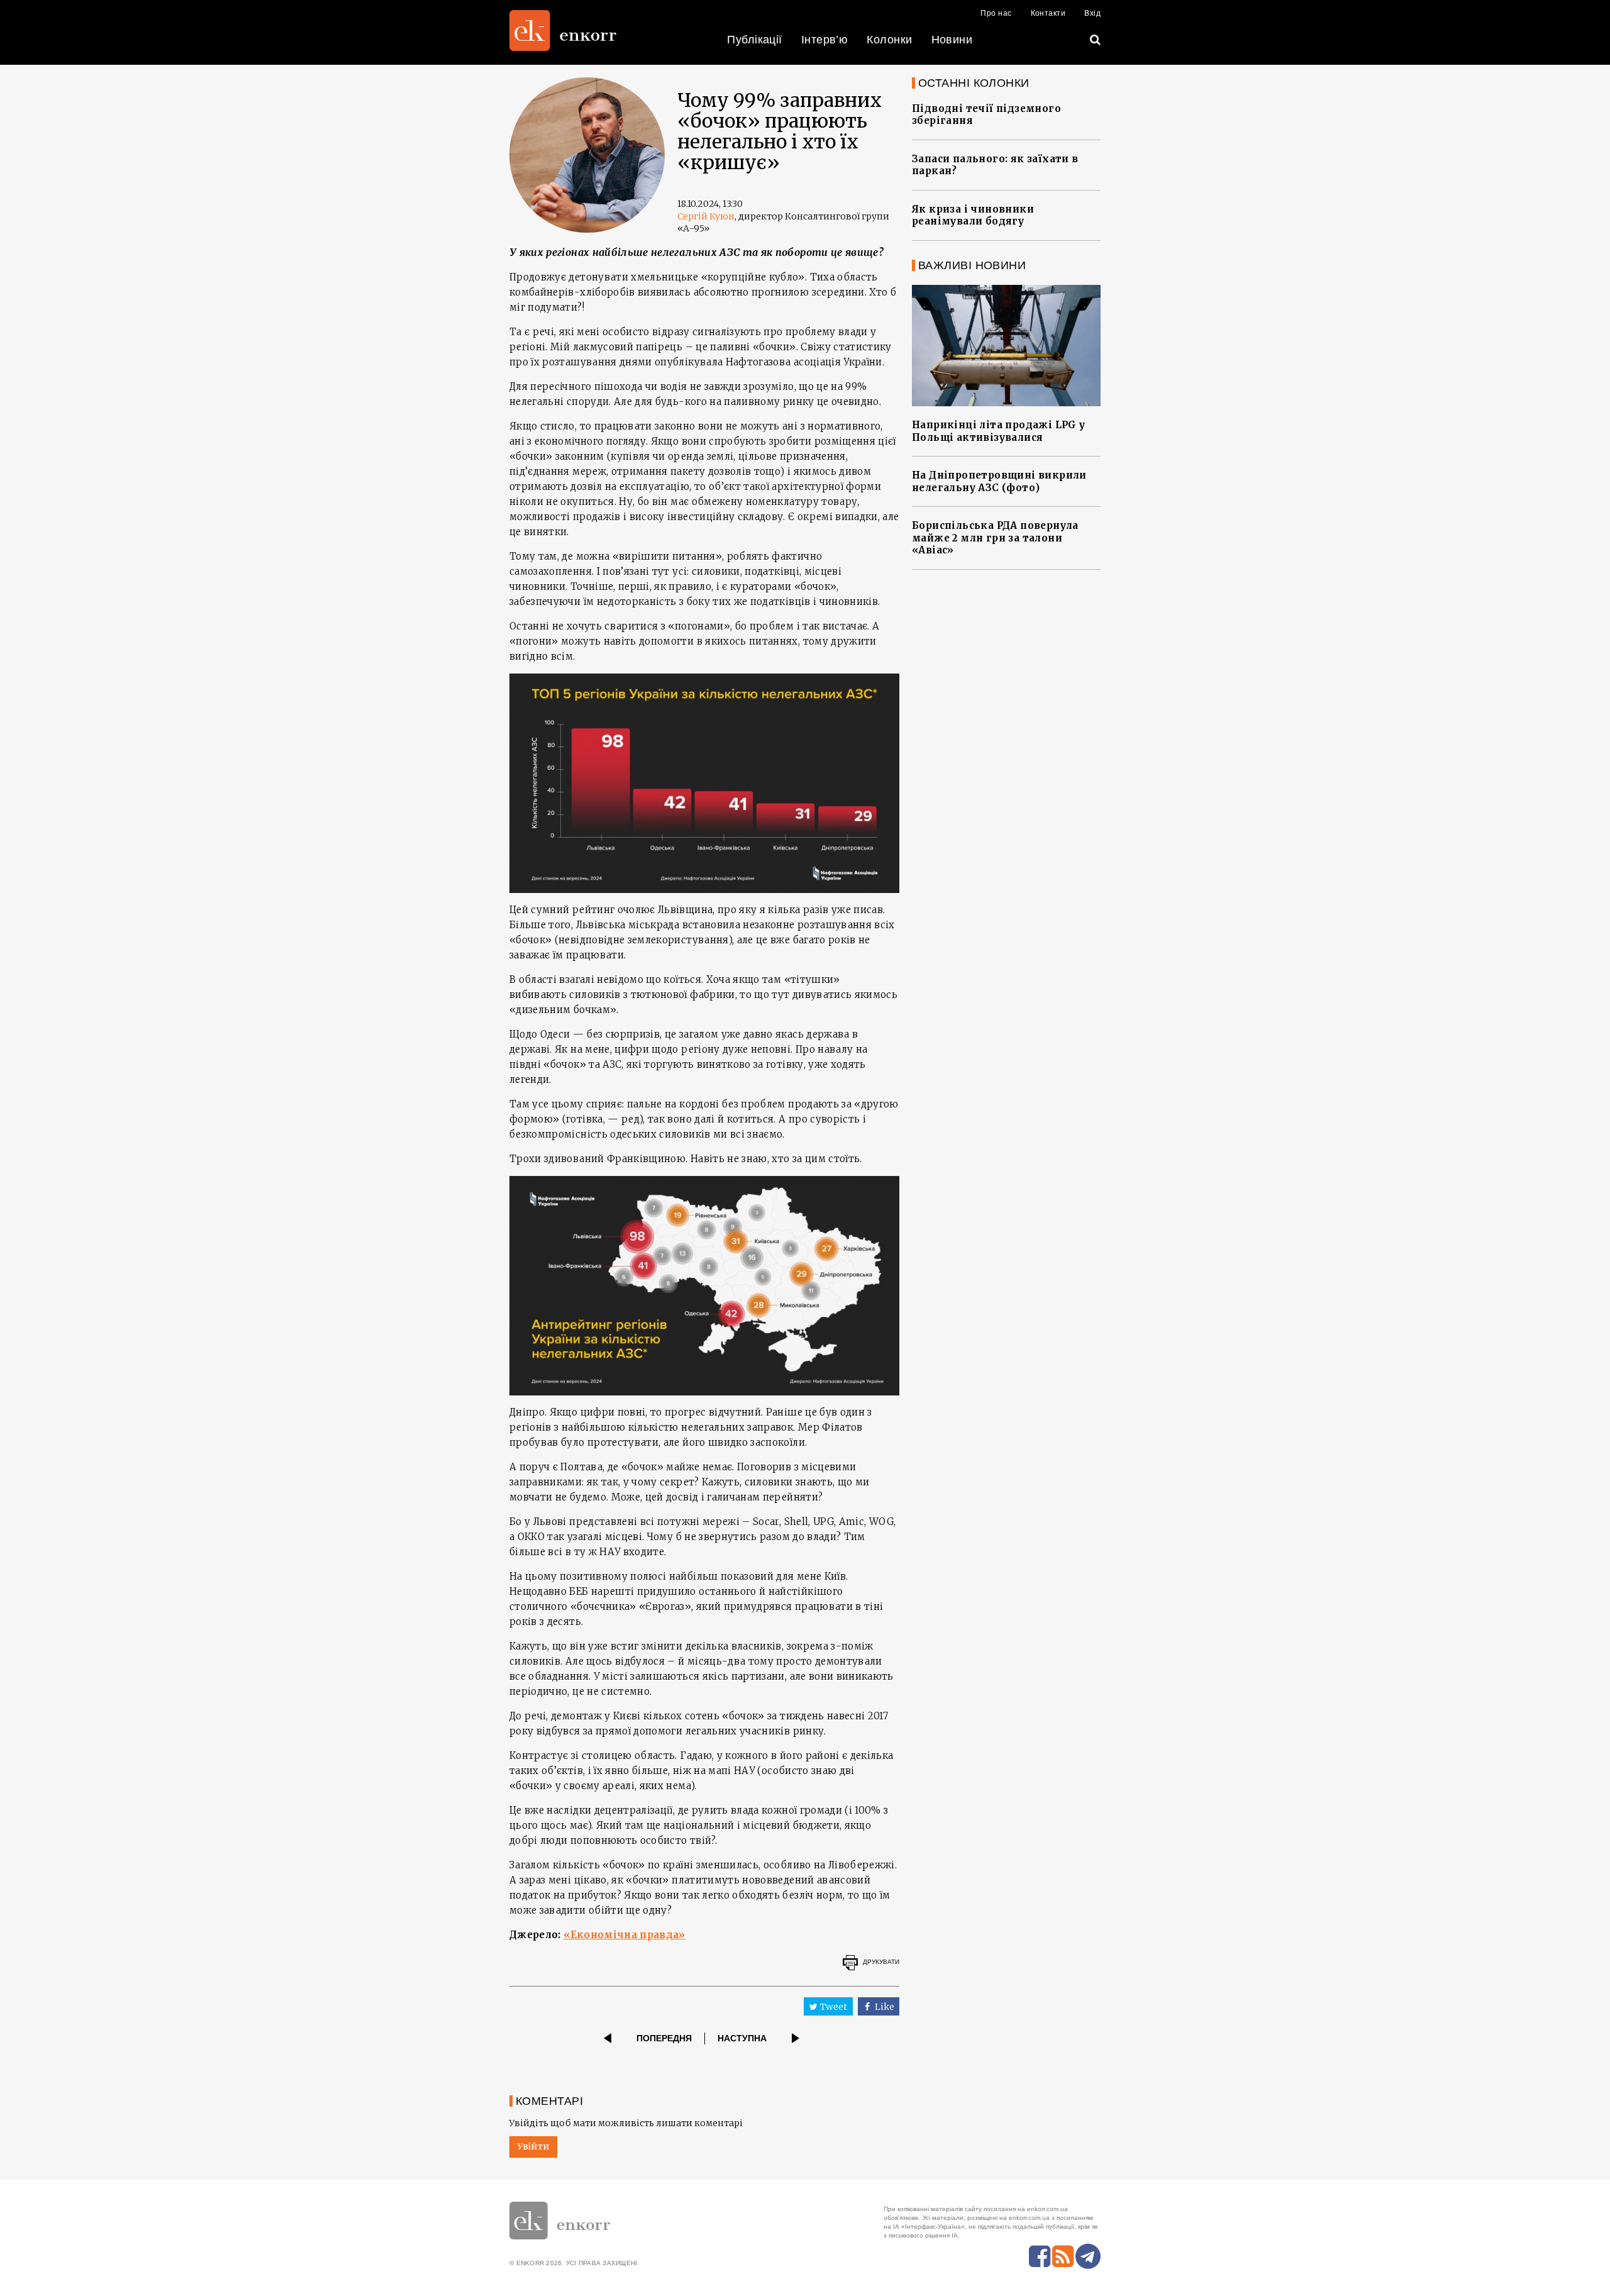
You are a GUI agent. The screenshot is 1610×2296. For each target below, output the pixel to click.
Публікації (755, 40)
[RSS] (1063, 2256)
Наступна (742, 2038)
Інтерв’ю (825, 40)
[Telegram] (1088, 2256)
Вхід (1092, 13)
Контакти (1048, 13)
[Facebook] (1040, 2256)
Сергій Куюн (706, 216)
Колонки (889, 40)
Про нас (996, 13)
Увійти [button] (533, 2146)
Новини (952, 40)
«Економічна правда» (625, 1935)
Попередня (664, 2038)
